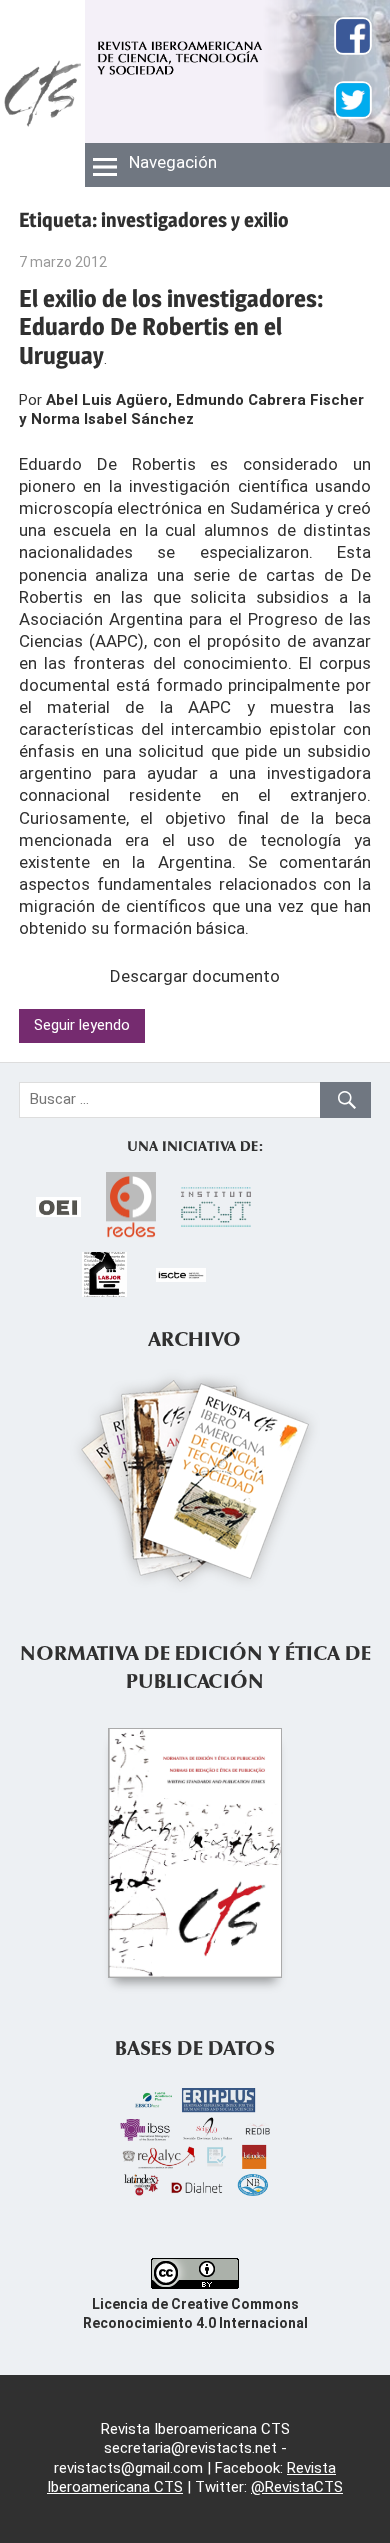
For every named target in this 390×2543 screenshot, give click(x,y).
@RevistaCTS (297, 2487)
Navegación (173, 162)
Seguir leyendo (82, 1025)
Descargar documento (195, 976)
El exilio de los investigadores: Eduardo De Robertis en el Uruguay (171, 327)
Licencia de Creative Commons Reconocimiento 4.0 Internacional (195, 2313)
